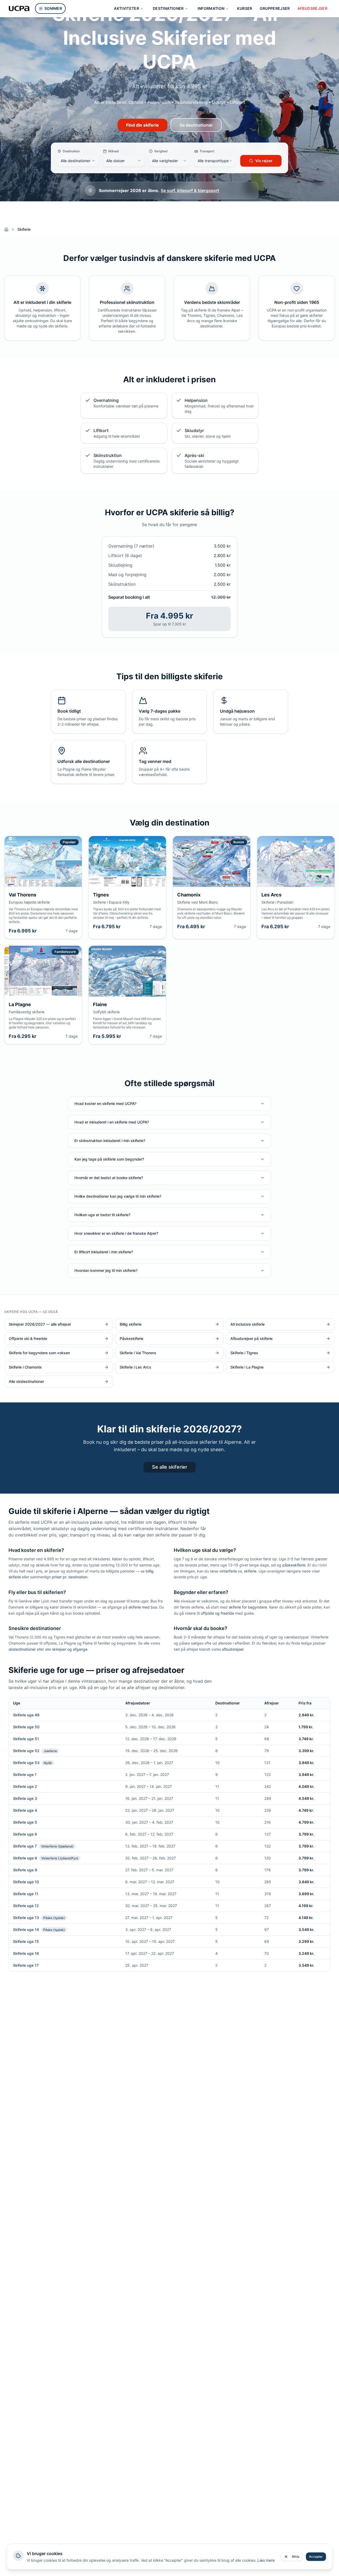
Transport (207, 151)
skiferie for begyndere (248, 1607)
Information (211, 8)
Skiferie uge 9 (25, 1870)
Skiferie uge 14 (26, 1929)
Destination (71, 151)
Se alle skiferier (170, 1467)
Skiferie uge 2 (25, 1786)
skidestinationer (22, 1649)
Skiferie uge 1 (25, 1775)
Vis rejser (264, 161)
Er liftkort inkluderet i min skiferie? (104, 1252)
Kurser (245, 8)
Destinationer (168, 8)
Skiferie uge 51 (26, 1739)
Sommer (53, 8)
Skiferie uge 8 (25, 1858)
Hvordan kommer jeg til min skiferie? (106, 1270)
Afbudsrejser (312, 8)
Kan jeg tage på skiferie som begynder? (109, 1159)
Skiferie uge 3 (25, 1798)
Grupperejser (275, 8)
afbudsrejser (233, 1649)
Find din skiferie (142, 125)
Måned (114, 151)
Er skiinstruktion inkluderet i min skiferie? (110, 1141)
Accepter (316, 2557)
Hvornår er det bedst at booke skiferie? (109, 1178)
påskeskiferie (294, 1565)
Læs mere (266, 2560)
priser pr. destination (70, 1577)
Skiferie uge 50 (26, 1727)
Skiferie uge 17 (26, 1965)
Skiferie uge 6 (25, 1834)
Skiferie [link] (24, 229)
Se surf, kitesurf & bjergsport (190, 190)
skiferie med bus (143, 1607)
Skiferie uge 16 (26, 1953)
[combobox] (78, 161)
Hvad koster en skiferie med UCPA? (105, 1103)
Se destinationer (196, 125)
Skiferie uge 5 (25, 1822)
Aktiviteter (126, 8)
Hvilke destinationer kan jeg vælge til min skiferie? (118, 1196)
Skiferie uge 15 (26, 1941)
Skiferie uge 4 (25, 1810)
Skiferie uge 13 (26, 1918)
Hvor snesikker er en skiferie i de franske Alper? (116, 1233)
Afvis (296, 2557)
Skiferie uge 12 (26, 1906)
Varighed (161, 151)
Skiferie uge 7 (25, 1846)
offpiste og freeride (217, 1613)
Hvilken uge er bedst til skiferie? (102, 1215)
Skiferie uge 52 (26, 1751)
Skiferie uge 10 (26, 1882)
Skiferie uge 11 (26, 1894)
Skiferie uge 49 (26, 1715)
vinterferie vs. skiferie (238, 1571)
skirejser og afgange (70, 1649)
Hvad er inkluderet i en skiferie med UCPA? (112, 1122)
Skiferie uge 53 (26, 1763)
